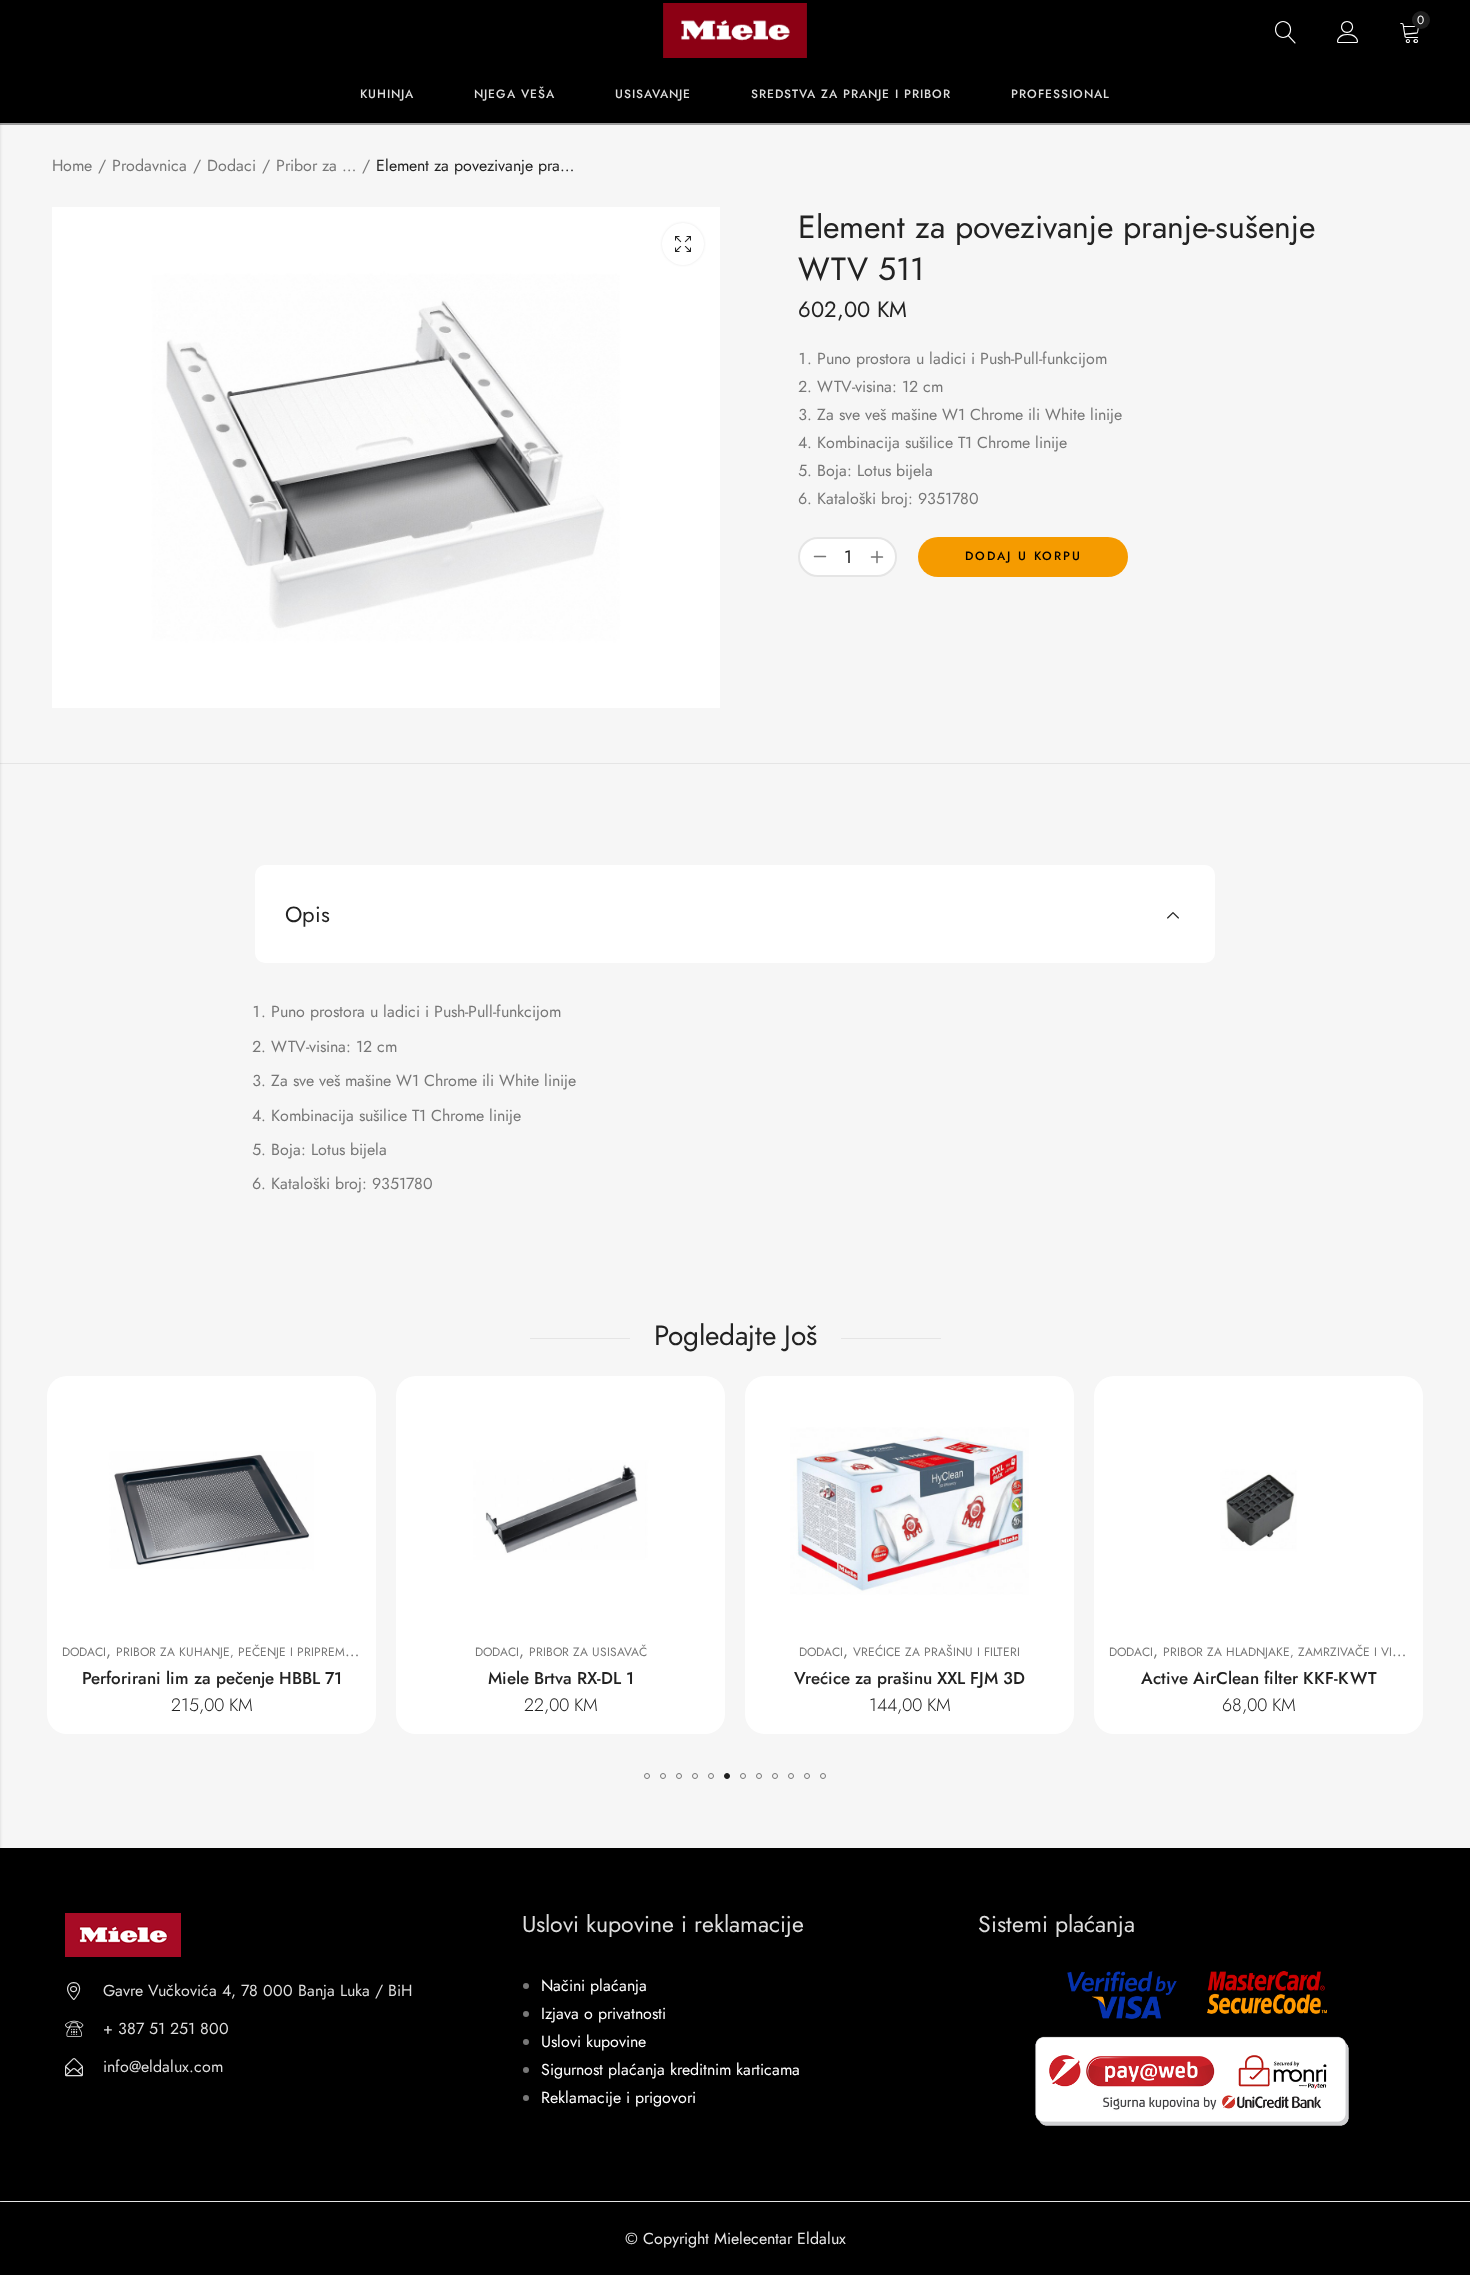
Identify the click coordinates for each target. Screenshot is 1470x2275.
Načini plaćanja (594, 1985)
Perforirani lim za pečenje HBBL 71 (212, 1678)
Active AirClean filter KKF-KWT (1259, 1678)
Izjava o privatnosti (603, 2013)
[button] (647, 1776)
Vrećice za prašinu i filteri (936, 1652)
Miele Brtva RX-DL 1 (561, 1678)
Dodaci (231, 165)
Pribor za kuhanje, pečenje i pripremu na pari (259, 1652)
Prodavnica (149, 165)
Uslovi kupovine (593, 2041)
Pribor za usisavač (588, 1652)
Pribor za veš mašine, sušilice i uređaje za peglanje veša (316, 165)
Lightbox (683, 244)
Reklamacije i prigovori (618, 2097)
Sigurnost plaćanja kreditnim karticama (670, 2069)
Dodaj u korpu (1023, 556)
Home (72, 165)
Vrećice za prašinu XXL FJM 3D (909, 1678)
